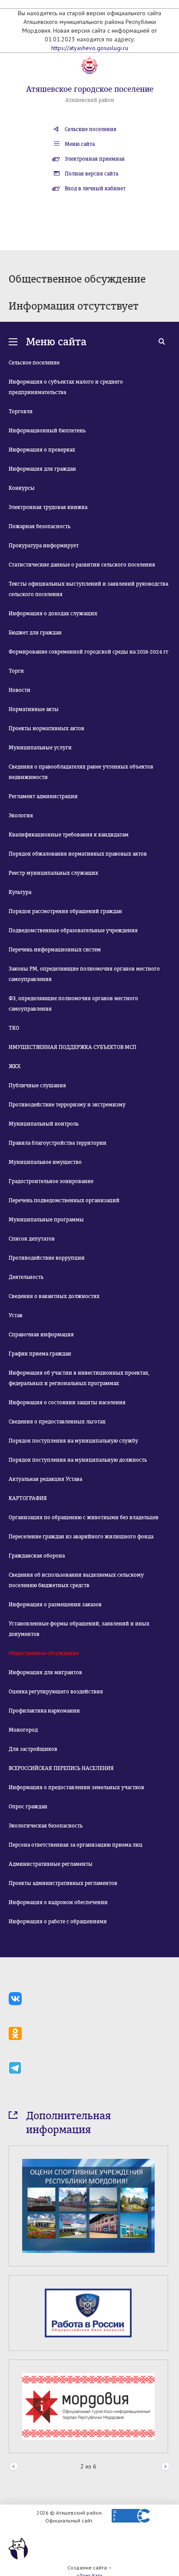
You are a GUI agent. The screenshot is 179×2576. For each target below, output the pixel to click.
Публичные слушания (37, 1086)
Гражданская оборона (37, 1556)
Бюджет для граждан (35, 633)
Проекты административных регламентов (63, 1883)
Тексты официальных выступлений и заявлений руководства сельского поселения (88, 589)
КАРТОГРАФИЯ (28, 1498)
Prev (14, 2467)
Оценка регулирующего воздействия (56, 1692)
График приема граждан (40, 1354)
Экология (21, 816)
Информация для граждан (42, 469)
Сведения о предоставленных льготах (57, 1422)
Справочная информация (41, 1335)
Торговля (21, 411)
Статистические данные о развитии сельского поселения (82, 565)
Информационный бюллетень (47, 431)
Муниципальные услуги (40, 748)
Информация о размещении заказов (55, 1605)
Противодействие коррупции (47, 1258)
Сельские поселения (91, 129)
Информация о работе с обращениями (58, 1922)
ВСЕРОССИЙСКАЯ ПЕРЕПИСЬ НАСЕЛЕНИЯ (61, 1768)
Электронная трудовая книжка (48, 507)
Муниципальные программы (46, 1220)
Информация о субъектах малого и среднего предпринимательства (66, 387)
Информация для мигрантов (45, 1672)
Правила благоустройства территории (58, 1143)
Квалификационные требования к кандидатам (69, 835)
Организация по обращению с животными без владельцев (84, 1517)
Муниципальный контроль (44, 1124)
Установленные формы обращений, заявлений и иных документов (79, 1629)
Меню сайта (80, 144)
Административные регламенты (51, 1864)
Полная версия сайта (91, 174)
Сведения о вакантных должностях (54, 1296)
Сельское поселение (34, 363)
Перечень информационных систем (55, 950)
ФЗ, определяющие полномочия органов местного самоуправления (73, 1004)
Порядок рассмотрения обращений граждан (65, 911)
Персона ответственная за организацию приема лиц (76, 1845)
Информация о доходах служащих (53, 614)
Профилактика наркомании (44, 1711)
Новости (20, 690)
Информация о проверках (42, 450)
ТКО (14, 1028)
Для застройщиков (33, 1749)
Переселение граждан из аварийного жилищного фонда (81, 1537)
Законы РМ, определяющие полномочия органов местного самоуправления (84, 974)
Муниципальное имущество (45, 1162)
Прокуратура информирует (44, 546)
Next (165, 2467)
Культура (20, 892)
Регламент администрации (43, 796)
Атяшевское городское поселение (90, 89)
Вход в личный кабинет (95, 189)
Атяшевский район (90, 100)
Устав (16, 1315)
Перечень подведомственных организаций (64, 1200)
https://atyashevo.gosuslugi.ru (90, 48)
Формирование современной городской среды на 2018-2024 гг (89, 652)
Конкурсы (22, 488)
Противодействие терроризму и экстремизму (67, 1105)
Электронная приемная (95, 159)
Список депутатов (32, 1239)
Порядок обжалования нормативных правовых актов (78, 854)
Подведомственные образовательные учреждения (73, 931)
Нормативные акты (34, 709)
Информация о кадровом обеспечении (58, 1902)
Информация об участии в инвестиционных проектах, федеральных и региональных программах (79, 1378)
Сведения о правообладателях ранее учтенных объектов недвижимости (81, 772)
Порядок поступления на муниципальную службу (73, 1441)
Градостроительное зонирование (51, 1181)
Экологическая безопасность (46, 1826)
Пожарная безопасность (40, 526)
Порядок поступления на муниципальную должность (78, 1460)
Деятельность (26, 1277)
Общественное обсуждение (44, 1653)
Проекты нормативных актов (46, 728)
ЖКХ (15, 1066)
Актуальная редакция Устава (45, 1479)
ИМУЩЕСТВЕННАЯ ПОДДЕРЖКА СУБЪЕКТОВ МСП (73, 1047)
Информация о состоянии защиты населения (67, 1403)
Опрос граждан (28, 1807)
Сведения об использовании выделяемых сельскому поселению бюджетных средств (76, 1580)
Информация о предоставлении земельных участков (76, 1787)
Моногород (23, 1730)
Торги (16, 671)
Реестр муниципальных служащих (53, 873)
